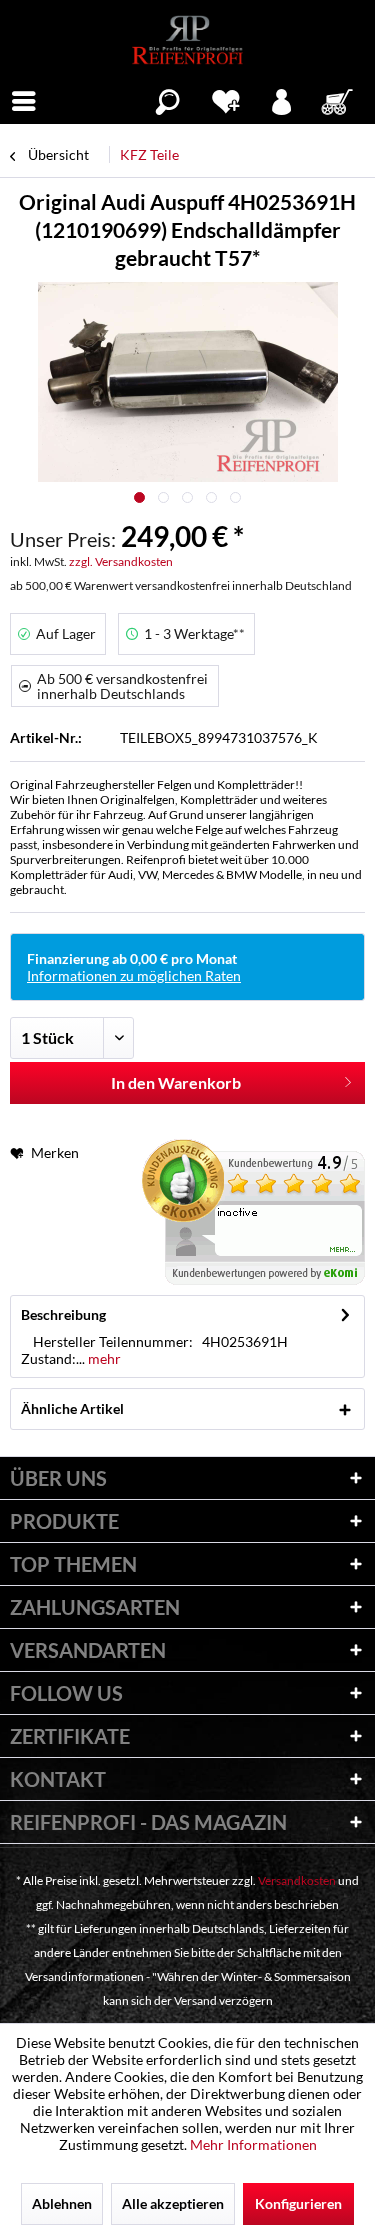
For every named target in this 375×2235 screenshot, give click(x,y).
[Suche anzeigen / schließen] (167, 99)
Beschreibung (63, 1314)
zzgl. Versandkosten (121, 561)
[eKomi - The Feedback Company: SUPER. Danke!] (253, 1212)
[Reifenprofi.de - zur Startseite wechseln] (187, 40)
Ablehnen (62, 2203)
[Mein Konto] (282, 99)
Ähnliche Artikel (72, 1408)
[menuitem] (24, 99)
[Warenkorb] (339, 99)
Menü (24, 99)
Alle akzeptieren (173, 2203)
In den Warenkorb (176, 1082)
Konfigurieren (298, 2203)
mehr (103, 1358)
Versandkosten (297, 1880)
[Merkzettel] (225, 99)
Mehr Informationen (253, 2144)
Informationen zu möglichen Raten (134, 975)
